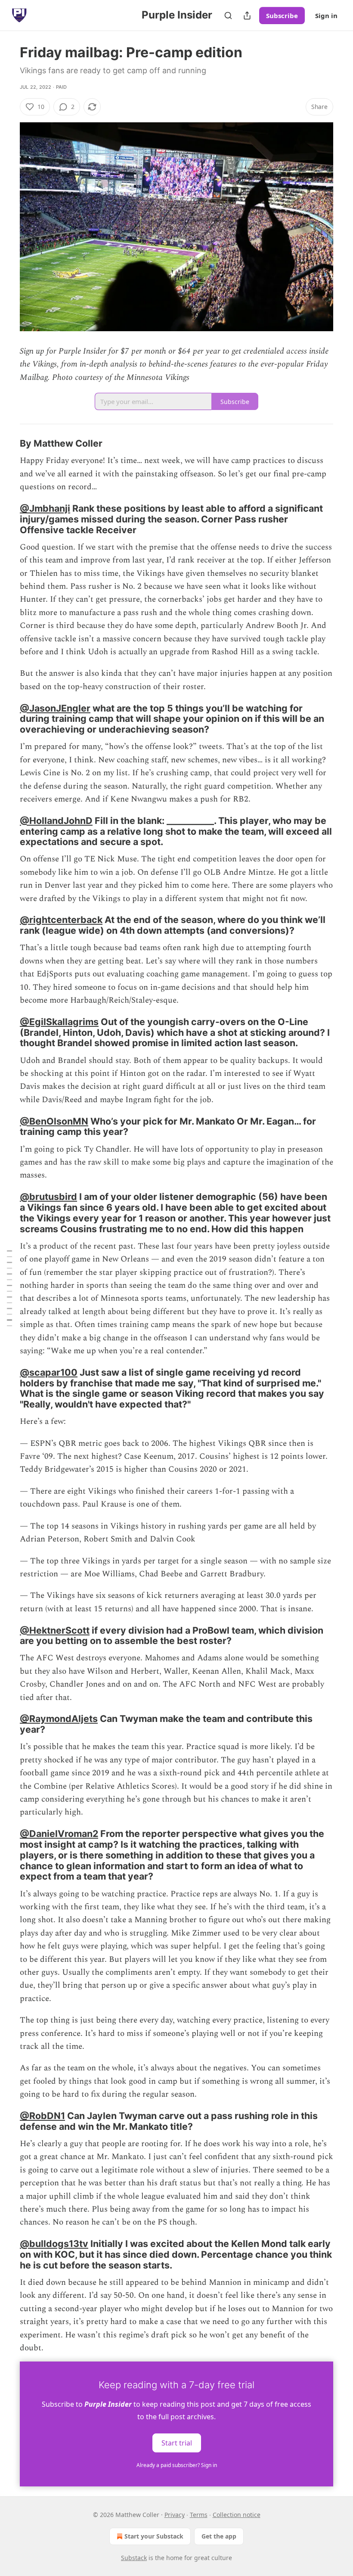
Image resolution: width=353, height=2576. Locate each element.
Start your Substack (154, 2536)
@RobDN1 (42, 2116)
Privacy (175, 2515)
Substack (134, 2558)
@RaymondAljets (59, 1718)
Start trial (177, 2443)
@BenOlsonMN (54, 1121)
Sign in (326, 16)
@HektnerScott (55, 1630)
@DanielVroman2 (59, 1833)
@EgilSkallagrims (59, 1022)
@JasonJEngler (55, 708)
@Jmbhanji (45, 508)
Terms (199, 2515)
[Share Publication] (247, 16)
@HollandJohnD (56, 820)
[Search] (228, 16)
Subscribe (282, 16)
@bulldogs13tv (54, 2244)
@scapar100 (49, 1372)
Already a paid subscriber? (177, 2465)
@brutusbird (48, 1196)
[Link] (8, 444)
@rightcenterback (61, 920)
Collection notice (237, 2515)
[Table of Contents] (9, 1288)
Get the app (219, 2536)
